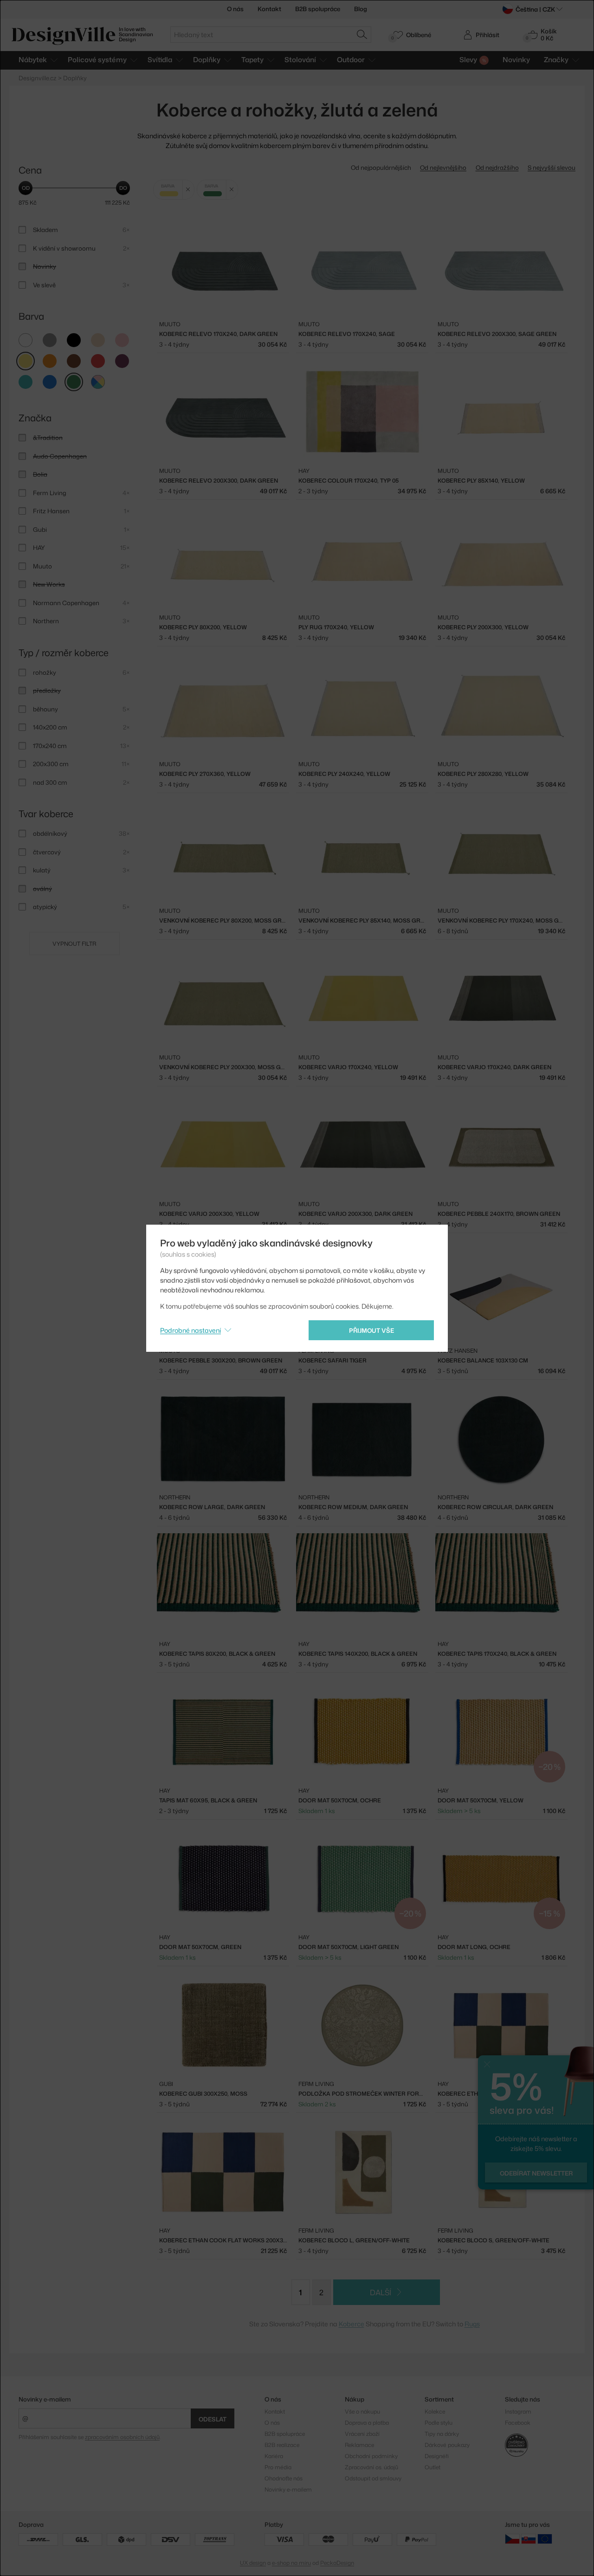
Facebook (518, 2423)
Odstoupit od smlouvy (373, 2478)
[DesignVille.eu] (545, 2539)
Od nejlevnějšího (443, 168)
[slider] (26, 188)
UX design (253, 2563)
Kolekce (435, 2411)
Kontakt (269, 9)
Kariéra (274, 2456)
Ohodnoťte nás (284, 2478)
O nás (235, 9)
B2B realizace (282, 2445)
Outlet (433, 2467)
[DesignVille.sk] (529, 2539)
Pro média (278, 2467)
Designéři (437, 2456)
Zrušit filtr (188, 190)
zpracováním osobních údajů (122, 2437)
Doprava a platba (367, 2423)
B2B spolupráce (318, 9)
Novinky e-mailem (45, 2399)
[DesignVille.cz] (512, 2539)
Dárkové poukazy (447, 2445)
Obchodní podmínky (371, 2456)
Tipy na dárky (442, 2434)
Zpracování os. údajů (371, 2467)
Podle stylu (439, 2423)
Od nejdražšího (497, 168)
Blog (361, 9)
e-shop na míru (291, 2563)
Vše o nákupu (362, 2411)
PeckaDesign (337, 2563)
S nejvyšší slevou (552, 168)
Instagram (518, 2411)
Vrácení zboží (362, 2434)
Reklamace (359, 2445)
